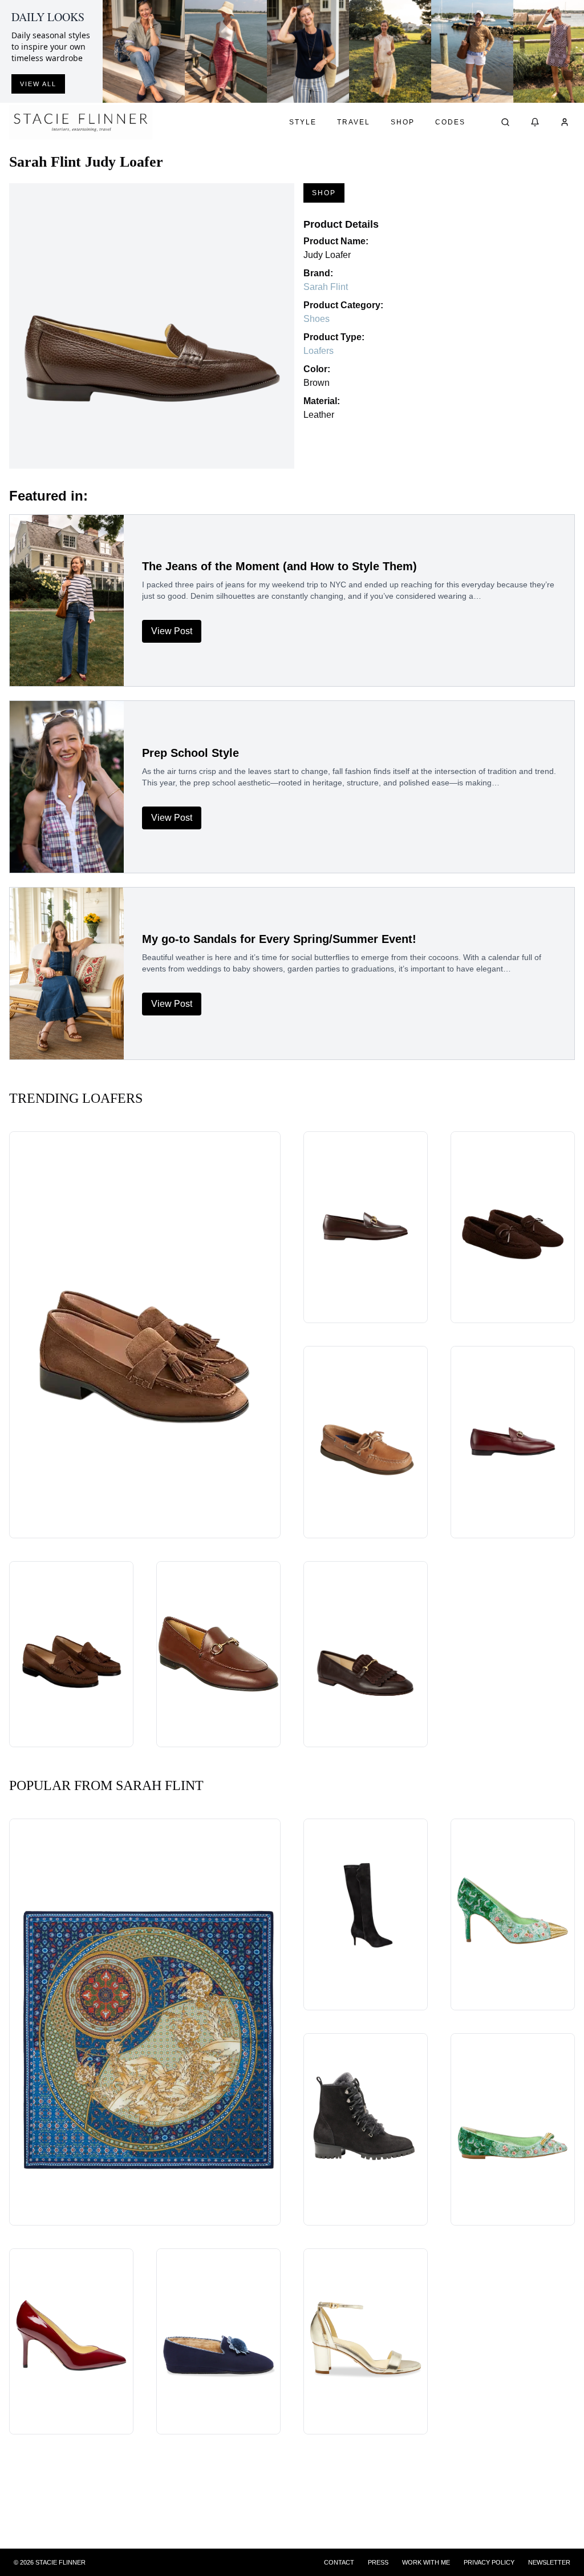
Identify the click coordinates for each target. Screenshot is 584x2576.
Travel (354, 122)
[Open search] (505, 122)
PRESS (378, 2562)
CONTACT (339, 2562)
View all (38, 84)
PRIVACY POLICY (489, 2562)
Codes (450, 122)
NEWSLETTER (549, 2562)
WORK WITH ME (426, 2562)
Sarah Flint (326, 287)
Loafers (319, 351)
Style (303, 122)
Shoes (317, 319)
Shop (403, 122)
